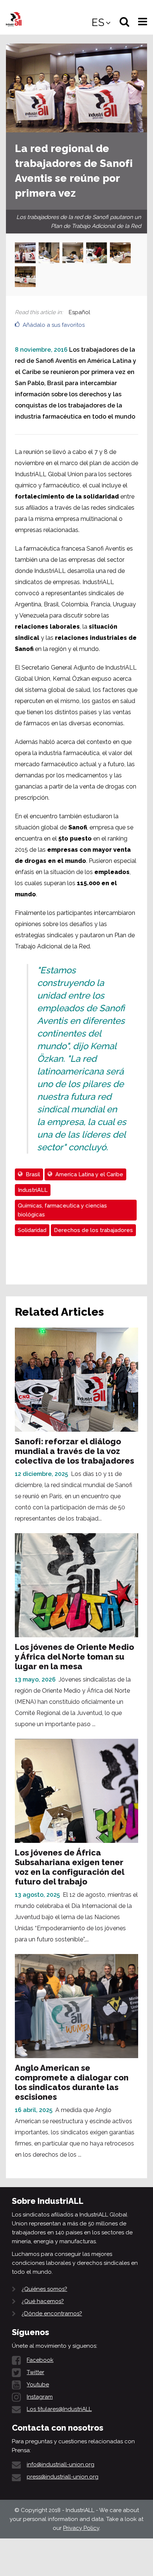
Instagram (40, 2397)
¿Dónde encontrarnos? (52, 2314)
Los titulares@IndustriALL (59, 2409)
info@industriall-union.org (61, 2464)
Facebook (40, 2360)
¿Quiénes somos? (44, 2289)
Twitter (35, 2372)
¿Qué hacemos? (43, 2301)
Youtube (38, 2385)
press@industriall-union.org (63, 2477)
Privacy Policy (81, 2528)
